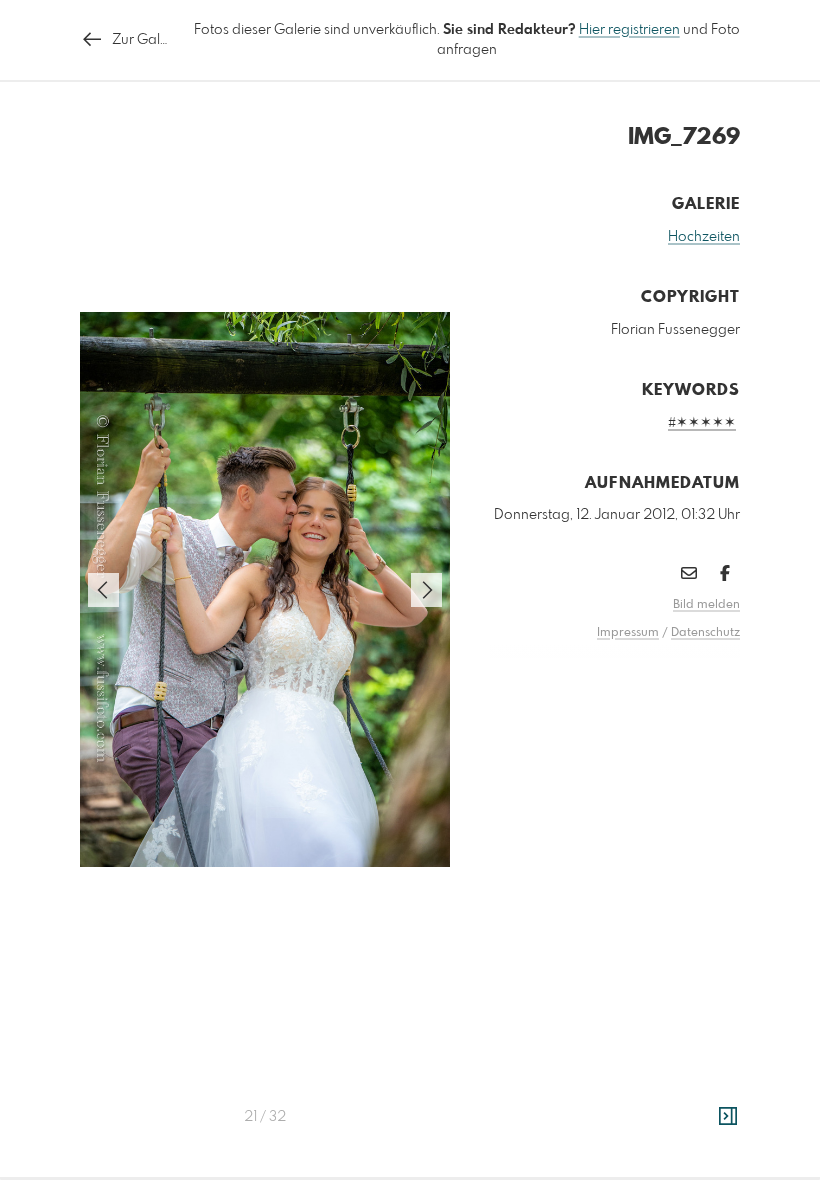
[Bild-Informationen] (728, 1117)
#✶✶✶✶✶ (702, 423)
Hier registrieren (629, 30)
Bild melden (706, 605)
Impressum (628, 633)
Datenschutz (705, 633)
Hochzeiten (704, 237)
